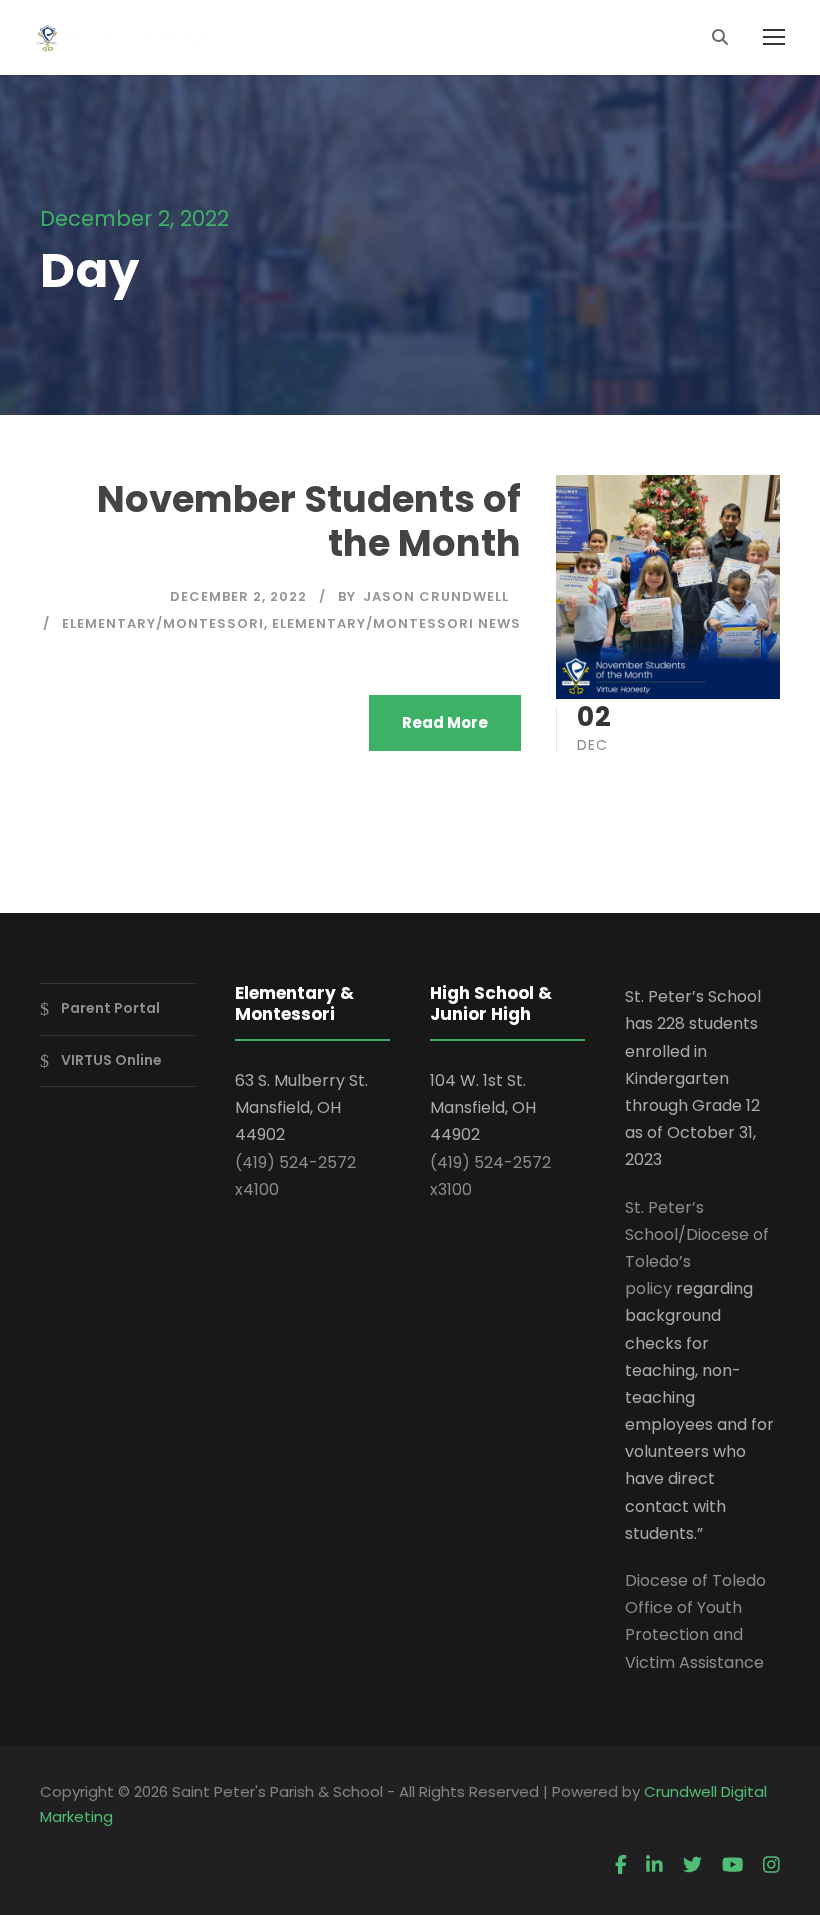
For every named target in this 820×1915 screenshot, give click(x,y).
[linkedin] (654, 1866)
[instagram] (771, 1866)
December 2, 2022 (238, 596)
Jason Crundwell (436, 596)
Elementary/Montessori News (396, 623)
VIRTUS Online (111, 1060)
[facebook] (621, 1866)
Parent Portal (110, 1008)
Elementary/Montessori (163, 623)
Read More (445, 722)
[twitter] (692, 1866)
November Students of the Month (309, 521)
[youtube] (732, 1866)
